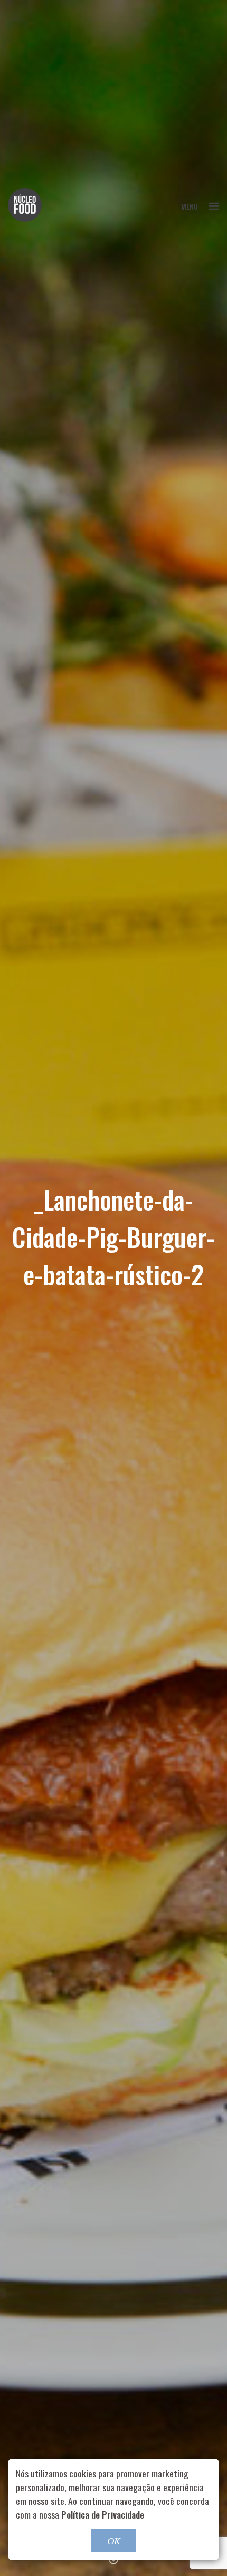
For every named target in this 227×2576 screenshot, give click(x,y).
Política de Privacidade (103, 2514)
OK (113, 2541)
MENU (190, 206)
